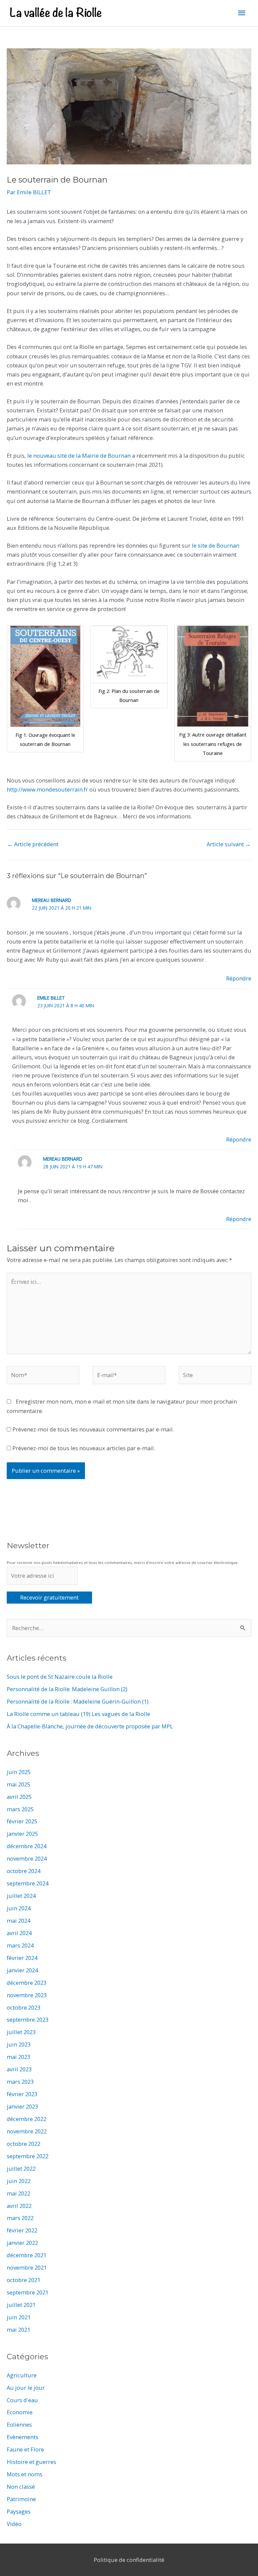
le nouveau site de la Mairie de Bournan (79, 456)
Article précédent (33, 844)
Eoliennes (19, 2425)
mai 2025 (18, 1784)
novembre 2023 (27, 1995)
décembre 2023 (27, 1983)
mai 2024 (18, 1921)
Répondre (239, 978)
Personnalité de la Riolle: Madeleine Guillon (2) (67, 1689)
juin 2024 (19, 1908)
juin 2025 (19, 1772)
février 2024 (22, 1958)
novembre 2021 (27, 2267)
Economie (20, 2412)
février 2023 (22, 2094)
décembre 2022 (27, 2119)
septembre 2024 (28, 1883)
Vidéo (14, 2524)
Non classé (21, 2487)
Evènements (23, 2437)
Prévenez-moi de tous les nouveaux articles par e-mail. (84, 1448)
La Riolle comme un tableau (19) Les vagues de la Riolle (78, 1714)
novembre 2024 (27, 1858)
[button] (45, 689)
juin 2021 (19, 2317)
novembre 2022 (27, 2131)
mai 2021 (18, 2330)
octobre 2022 (24, 2144)
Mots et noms (25, 2474)
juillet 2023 (21, 2032)
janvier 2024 (22, 1970)
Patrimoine (21, 2499)
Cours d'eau (22, 2400)
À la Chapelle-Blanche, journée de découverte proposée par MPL (90, 1726)
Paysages (19, 2511)
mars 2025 (20, 1809)
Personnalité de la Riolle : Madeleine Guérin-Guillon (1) (78, 1701)
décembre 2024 (27, 1846)
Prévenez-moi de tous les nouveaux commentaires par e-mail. (93, 1429)
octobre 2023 (24, 2007)
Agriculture (22, 2375)
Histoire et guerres (31, 2462)
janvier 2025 (22, 1834)
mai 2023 (18, 2057)
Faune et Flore (25, 2449)
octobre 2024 (24, 1871)
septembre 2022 (28, 2156)
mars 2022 (20, 2218)
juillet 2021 (21, 2305)
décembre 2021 (27, 2255)
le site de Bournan (215, 545)
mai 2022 (18, 2193)
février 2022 (22, 2230)
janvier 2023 (22, 2106)
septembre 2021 (28, 2292)
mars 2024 (20, 1945)
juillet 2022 (21, 2168)
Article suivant (229, 844)
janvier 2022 (22, 2243)
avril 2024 (19, 1933)
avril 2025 (19, 1797)
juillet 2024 (21, 1896)
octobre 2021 (24, 2280)
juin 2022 (19, 2181)
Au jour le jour (26, 2388)
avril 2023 (19, 2069)
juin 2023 (19, 2044)
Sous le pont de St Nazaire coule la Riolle (60, 1677)
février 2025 (22, 1821)
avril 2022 (19, 2206)
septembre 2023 (28, 2019)
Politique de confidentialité (129, 2560)
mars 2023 (20, 2082)
